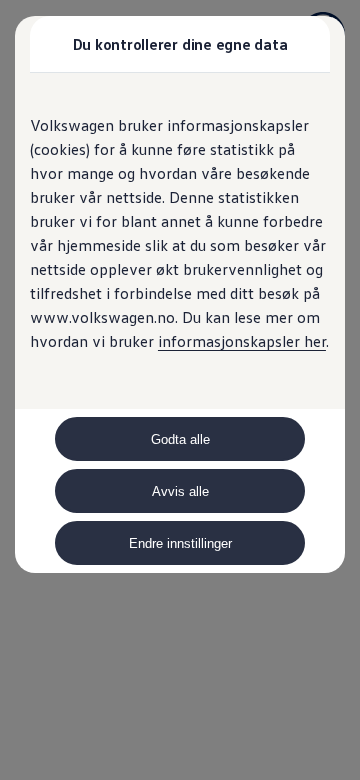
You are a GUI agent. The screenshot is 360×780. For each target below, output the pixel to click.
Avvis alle (180, 491)
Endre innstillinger (180, 543)
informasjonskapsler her (242, 341)
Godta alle (180, 439)
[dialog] (180, 390)
